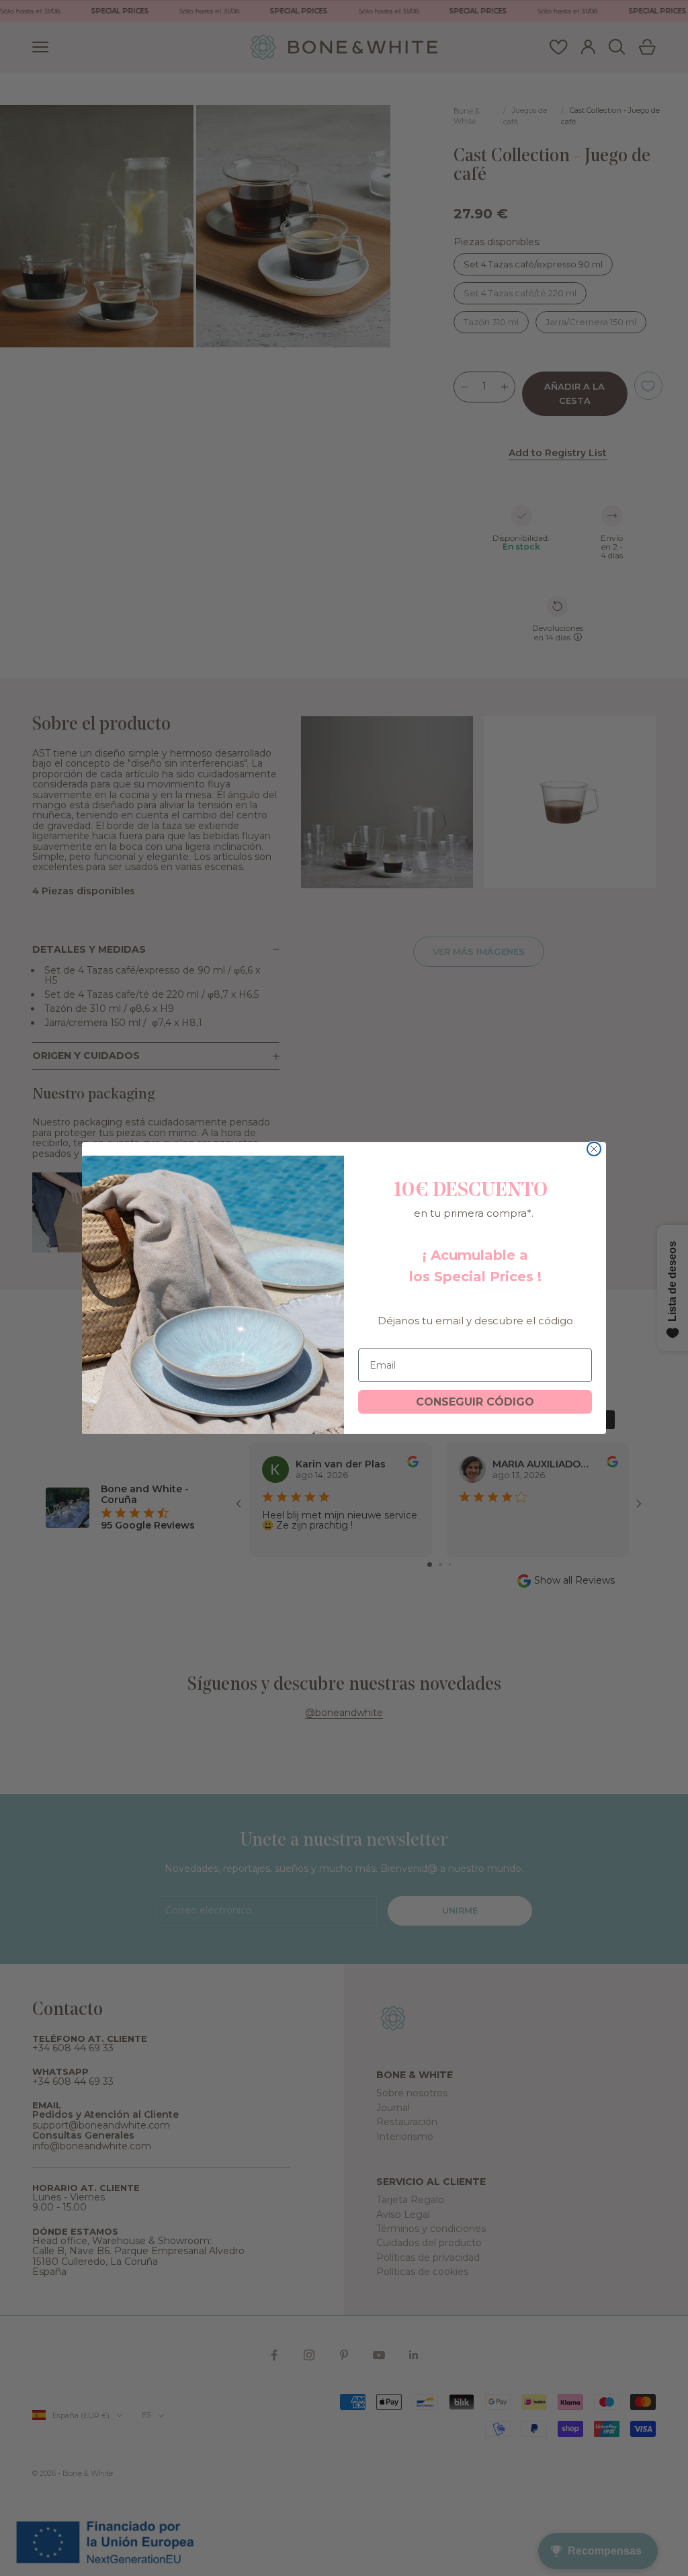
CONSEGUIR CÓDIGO (475, 1402)
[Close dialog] (594, 1149)
